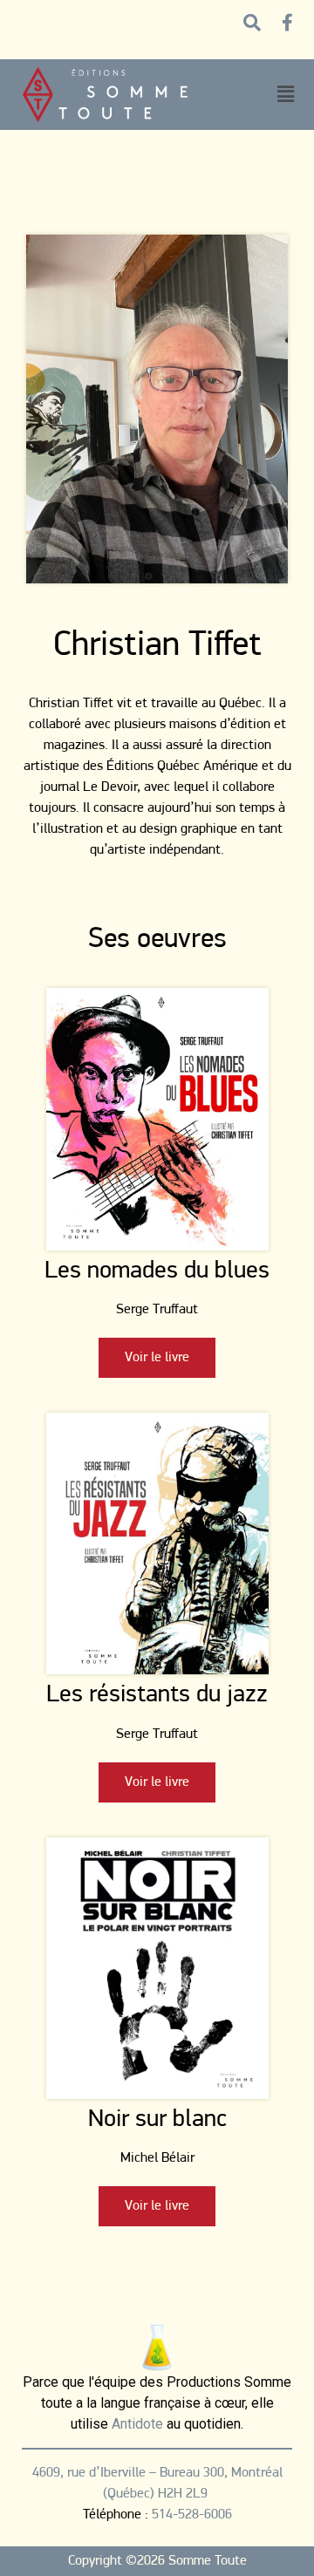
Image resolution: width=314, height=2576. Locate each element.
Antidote (137, 2424)
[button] (285, 95)
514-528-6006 (192, 2515)
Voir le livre (157, 1358)
